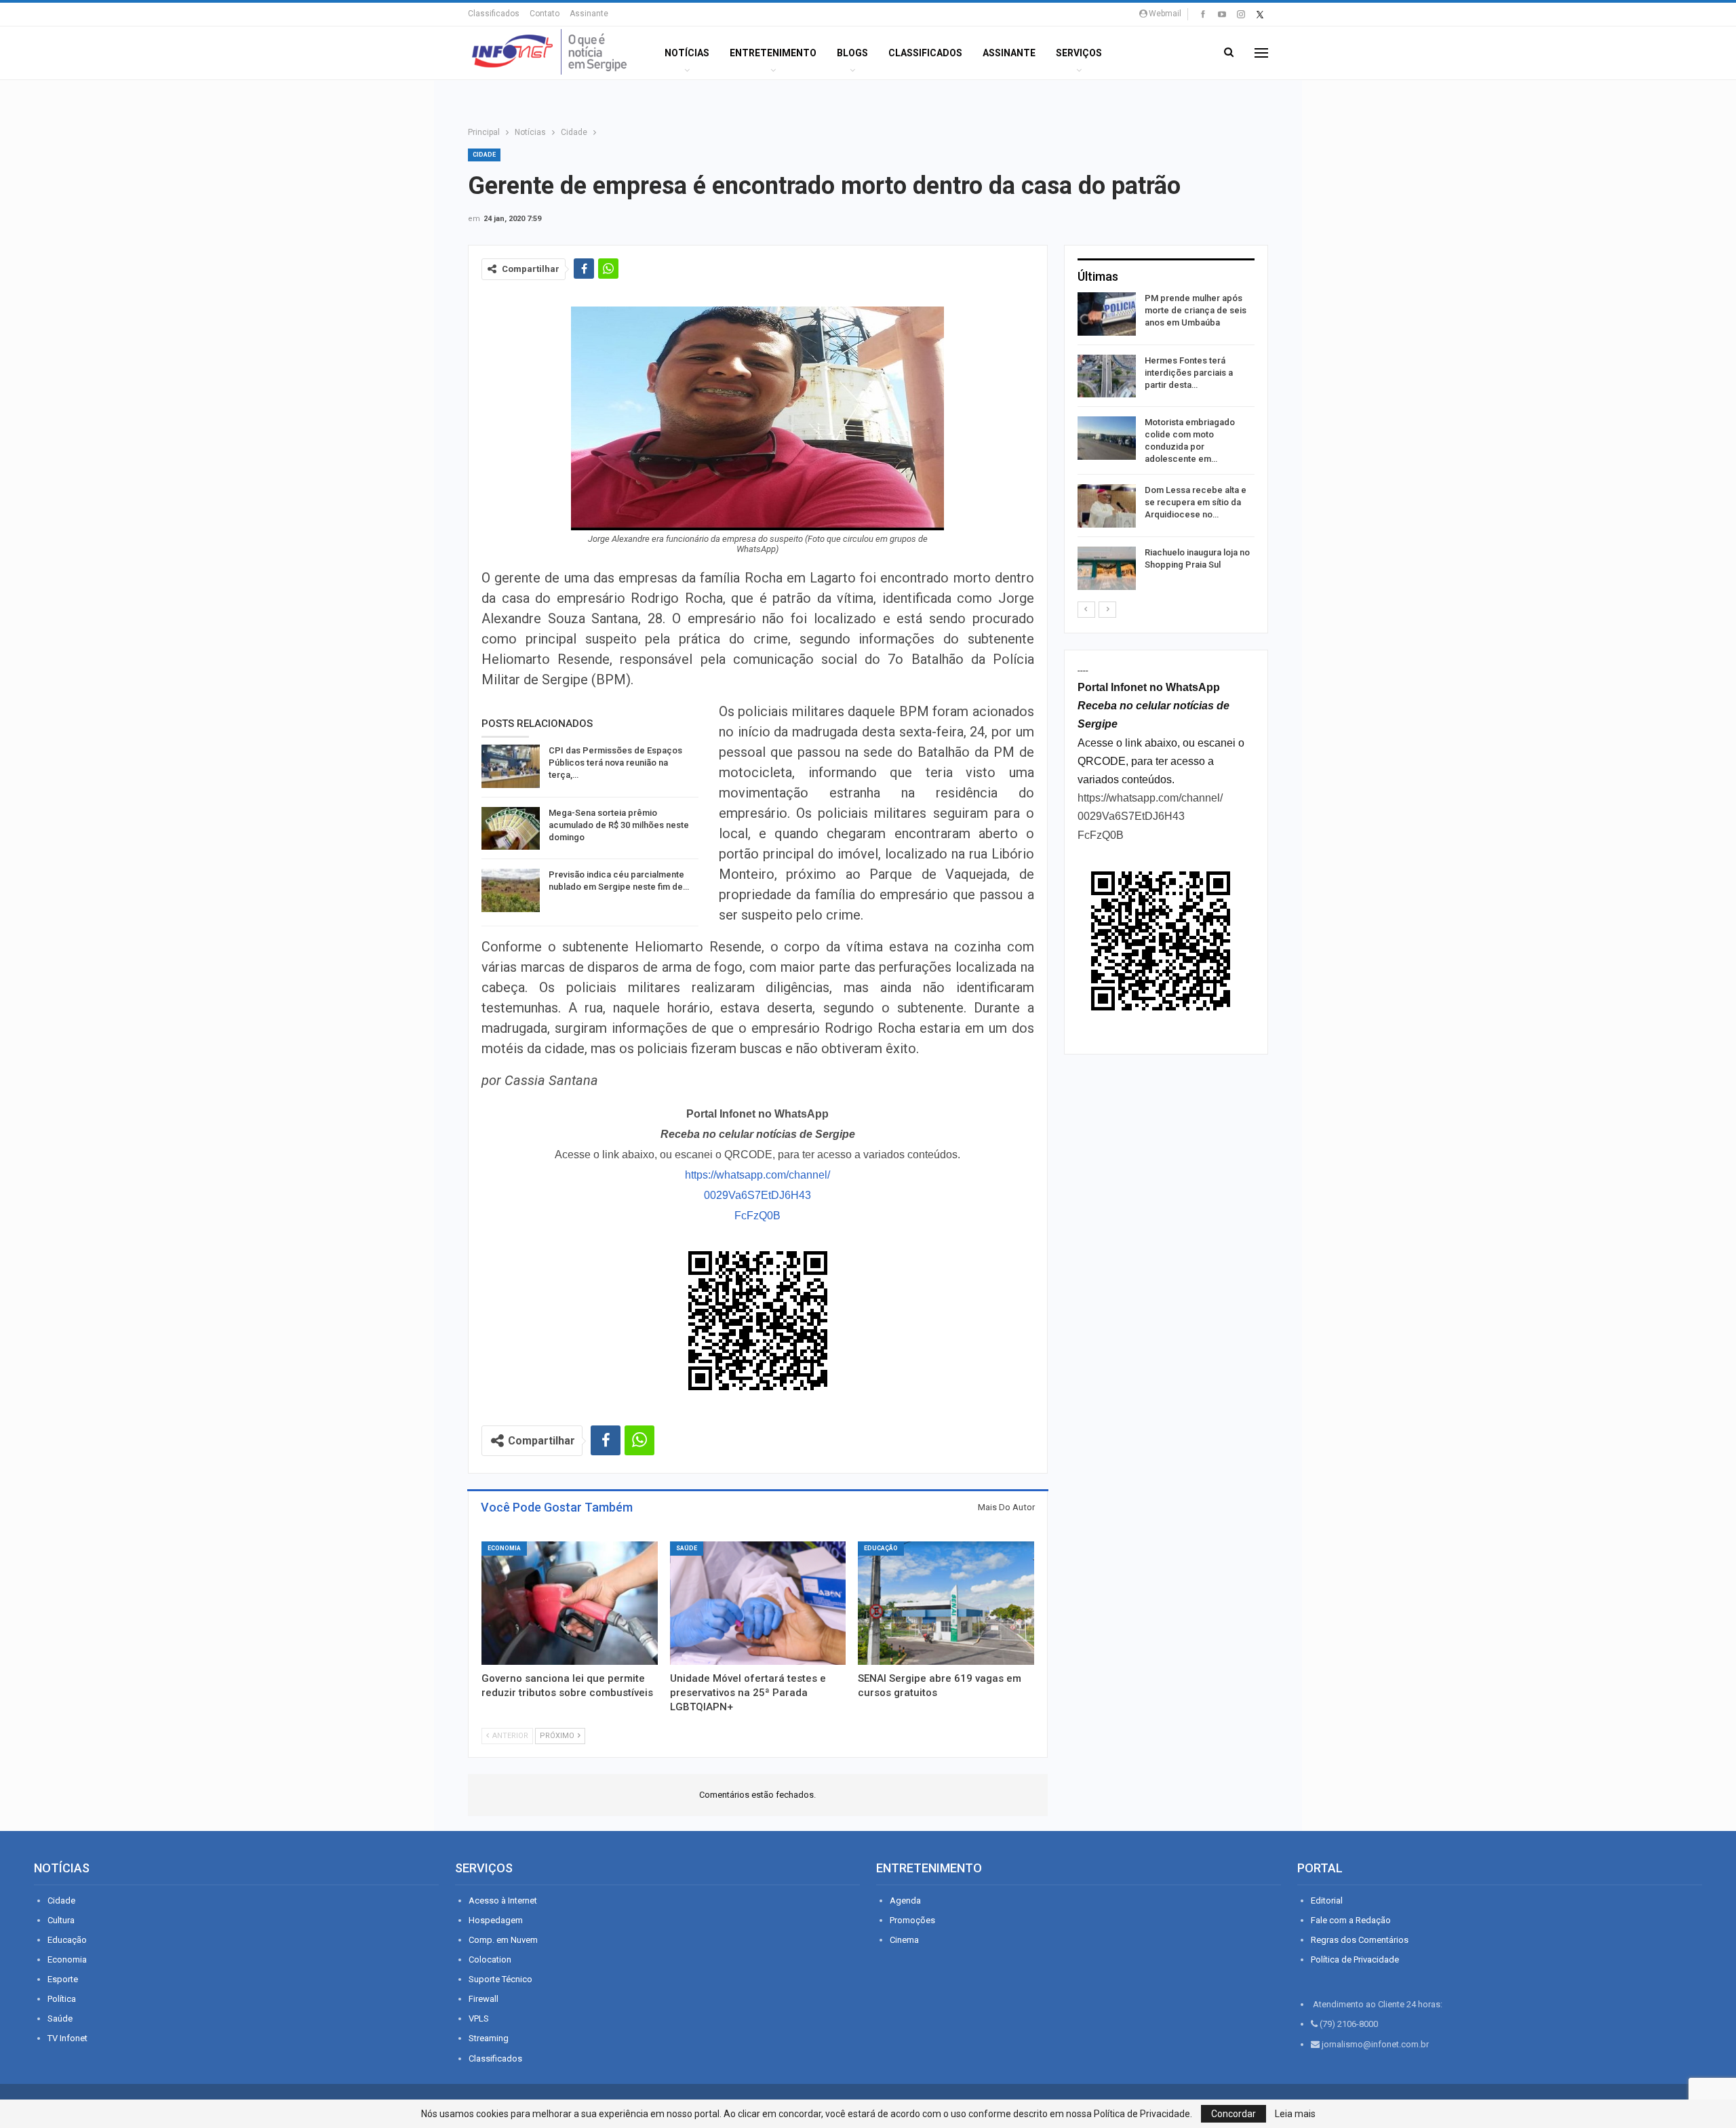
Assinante (589, 14)
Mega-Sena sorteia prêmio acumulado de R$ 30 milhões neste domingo (619, 825)
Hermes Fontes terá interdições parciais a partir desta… (1189, 373)
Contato (545, 14)
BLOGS (852, 53)
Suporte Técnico (500, 1979)
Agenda (905, 1900)
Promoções (912, 1920)
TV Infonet (67, 2038)
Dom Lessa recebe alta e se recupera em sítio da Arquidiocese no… (1196, 502)
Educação (881, 1548)
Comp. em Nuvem (503, 1940)
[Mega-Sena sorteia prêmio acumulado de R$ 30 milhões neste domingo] (511, 829)
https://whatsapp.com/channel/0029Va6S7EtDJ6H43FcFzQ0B (757, 1195)
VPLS (479, 2018)
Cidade (484, 155)
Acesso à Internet (503, 1900)
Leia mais (1295, 2114)
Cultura (61, 1920)
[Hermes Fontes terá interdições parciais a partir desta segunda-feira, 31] (1107, 376)
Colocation (490, 1959)
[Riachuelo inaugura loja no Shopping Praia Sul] (1107, 568)
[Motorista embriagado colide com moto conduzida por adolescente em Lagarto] (1107, 438)
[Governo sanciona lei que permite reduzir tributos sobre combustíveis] (570, 1603)
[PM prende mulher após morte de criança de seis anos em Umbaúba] (1107, 314)
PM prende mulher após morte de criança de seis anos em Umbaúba (1196, 310)
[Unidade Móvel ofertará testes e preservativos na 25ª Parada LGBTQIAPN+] (758, 1603)
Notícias (687, 53)
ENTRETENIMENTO (773, 53)
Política (62, 1999)
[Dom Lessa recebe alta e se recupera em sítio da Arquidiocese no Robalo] (1107, 506)
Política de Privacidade (1355, 1959)
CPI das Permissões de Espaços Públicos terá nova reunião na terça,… (615, 763)
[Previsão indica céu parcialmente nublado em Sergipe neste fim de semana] (511, 890)
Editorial (1327, 1900)
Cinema (904, 1940)
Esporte (63, 1979)
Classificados (494, 14)
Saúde (687, 1548)
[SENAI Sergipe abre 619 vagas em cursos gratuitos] (946, 1603)
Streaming (489, 2038)
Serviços (1079, 53)
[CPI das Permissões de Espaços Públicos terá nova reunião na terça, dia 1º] (511, 766)
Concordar (1234, 2114)
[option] (1166, 444)
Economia (504, 1548)
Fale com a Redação (1351, 1920)
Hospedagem (496, 1920)
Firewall (484, 1999)
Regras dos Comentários (1360, 1940)
